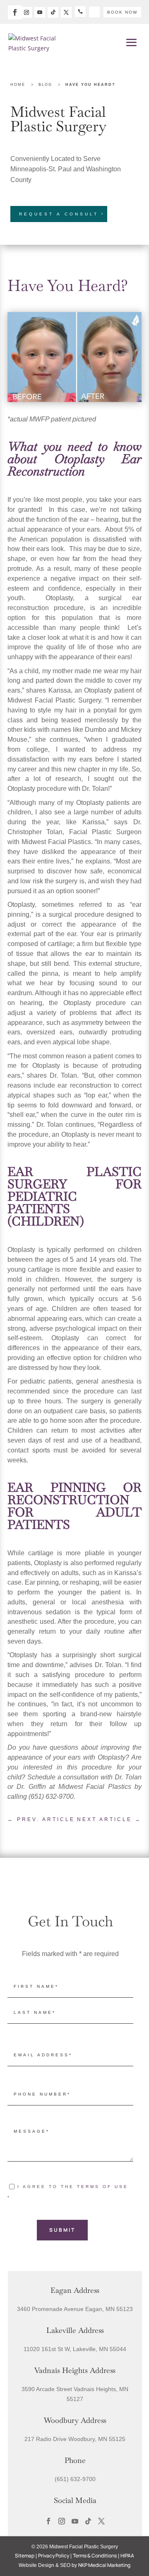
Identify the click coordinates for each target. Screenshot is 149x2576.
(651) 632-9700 (75, 2479)
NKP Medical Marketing (104, 2565)
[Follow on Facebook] (15, 12)
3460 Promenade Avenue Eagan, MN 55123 (75, 2309)
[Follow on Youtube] (40, 12)
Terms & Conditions (95, 2556)
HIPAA (127, 2556)
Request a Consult (59, 214)
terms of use (103, 2187)
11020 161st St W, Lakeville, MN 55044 (75, 2349)
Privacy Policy (54, 2556)
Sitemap (25, 2556)
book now (122, 12)
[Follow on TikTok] (53, 12)
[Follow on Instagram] (26, 12)
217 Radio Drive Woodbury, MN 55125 (75, 2439)
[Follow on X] (66, 12)
